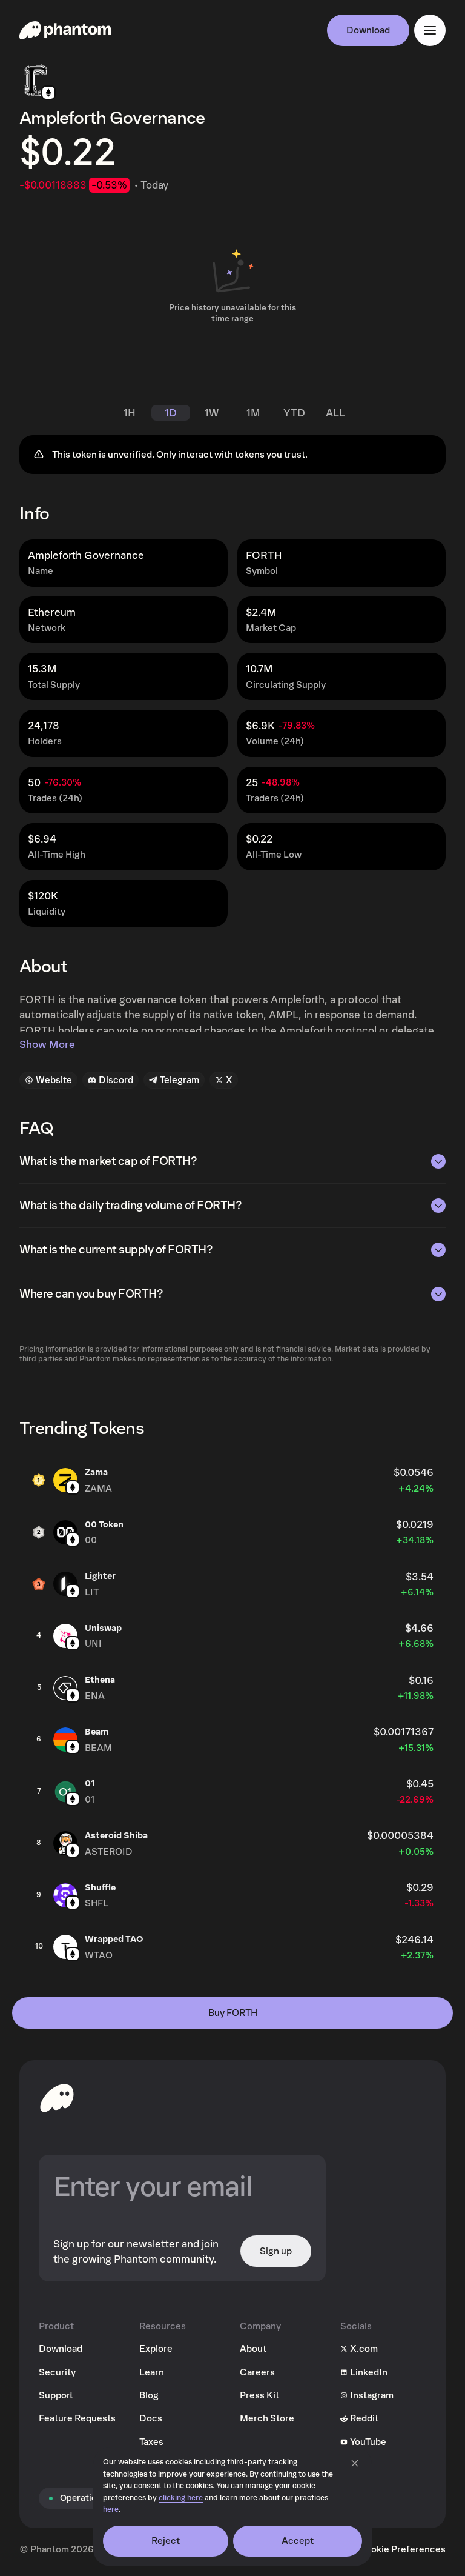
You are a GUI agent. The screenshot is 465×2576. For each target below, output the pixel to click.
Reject (166, 2541)
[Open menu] (430, 30)
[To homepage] (57, 2098)
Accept (298, 2541)
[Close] (355, 2463)
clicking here (181, 2498)
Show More (47, 1045)
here (111, 2510)
